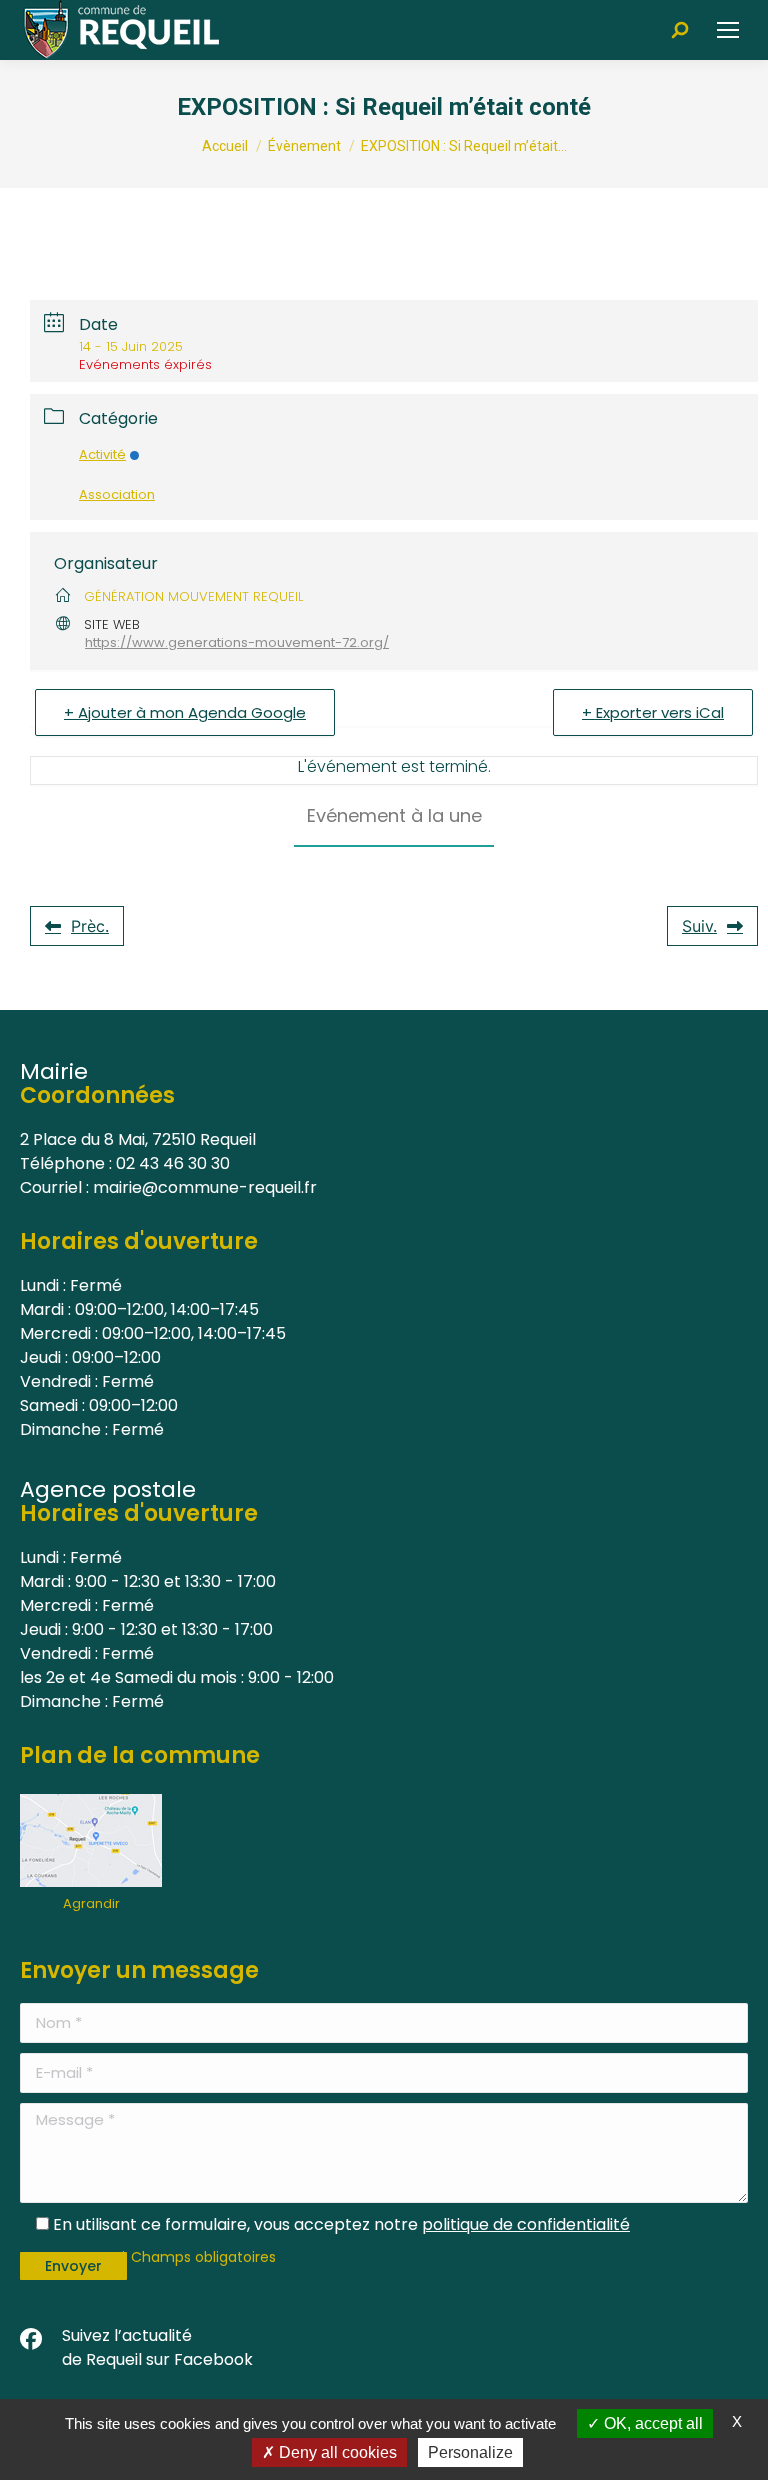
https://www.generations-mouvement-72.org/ (237, 642)
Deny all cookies (336, 2452)
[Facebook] (31, 2340)
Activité (102, 454)
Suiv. (699, 926)
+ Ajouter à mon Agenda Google (185, 712)
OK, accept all (651, 2423)
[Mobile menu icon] (728, 30)
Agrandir (91, 1903)
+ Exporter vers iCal (653, 712)
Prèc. (90, 926)
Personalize (470, 2452)
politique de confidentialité (526, 2224)
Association (117, 494)
